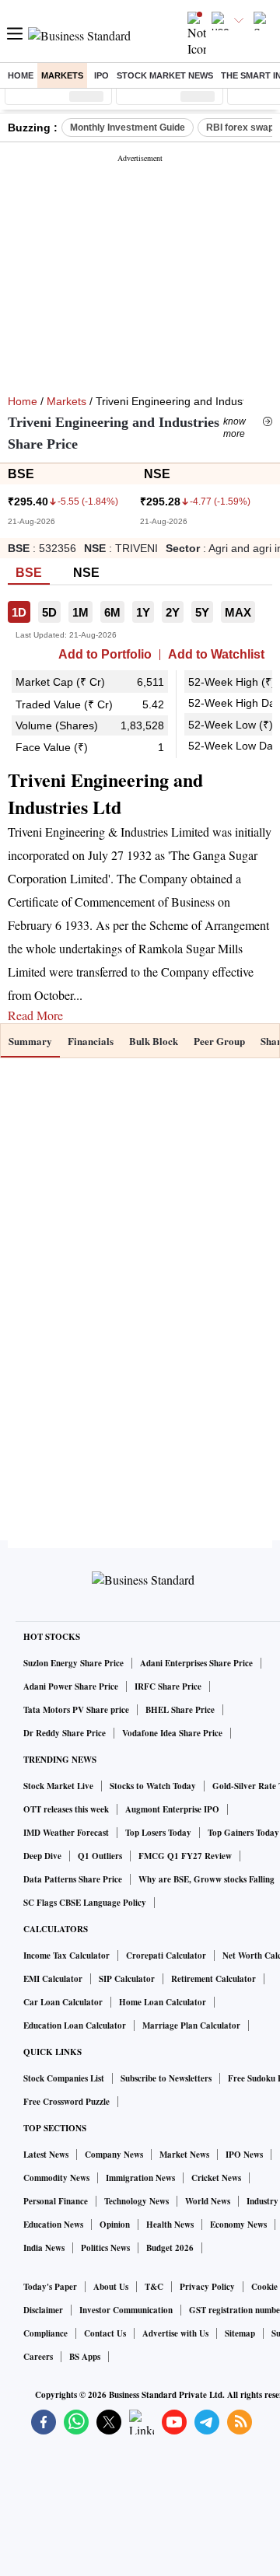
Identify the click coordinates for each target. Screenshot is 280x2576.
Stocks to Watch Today (153, 1786)
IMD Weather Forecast (66, 1833)
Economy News (238, 2225)
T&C (154, 2287)
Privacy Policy (207, 2287)
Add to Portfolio (105, 655)
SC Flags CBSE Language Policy (85, 1903)
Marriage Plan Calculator (191, 2025)
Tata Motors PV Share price (76, 1710)
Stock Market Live (58, 1786)
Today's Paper (50, 2287)
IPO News (244, 2155)
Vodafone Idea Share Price (172, 1733)
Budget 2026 (170, 2248)
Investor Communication (126, 2310)
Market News (184, 2155)
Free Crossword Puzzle (66, 2102)
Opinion (115, 2225)
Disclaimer (43, 2310)
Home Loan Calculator (163, 2002)
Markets (62, 75)
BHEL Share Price (180, 1710)
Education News (53, 2225)
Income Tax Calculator (66, 1956)
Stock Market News (165, 75)
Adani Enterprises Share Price (196, 1663)
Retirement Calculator (213, 1979)
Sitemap (240, 2333)
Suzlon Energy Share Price (73, 1663)
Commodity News (56, 2178)
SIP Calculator (127, 1979)
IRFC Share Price (168, 1686)
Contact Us (105, 2333)
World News (208, 2201)
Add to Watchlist (216, 655)
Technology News (136, 2201)
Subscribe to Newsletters (166, 2078)
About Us (111, 2287)
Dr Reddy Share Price (65, 1733)
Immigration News (140, 2178)
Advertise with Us (175, 2333)
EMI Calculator (53, 1979)
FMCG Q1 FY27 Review (185, 1856)
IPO (101, 75)
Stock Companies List (64, 2078)
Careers (38, 2357)
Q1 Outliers (100, 1856)
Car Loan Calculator (63, 2002)
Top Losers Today (158, 1833)
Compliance (45, 2333)
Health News (170, 2225)
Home (21, 75)
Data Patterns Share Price (73, 1879)
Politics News (105, 2248)
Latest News (46, 2155)
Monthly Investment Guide (128, 128)
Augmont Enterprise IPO (172, 1809)
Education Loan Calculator (75, 2025)
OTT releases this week (66, 1809)
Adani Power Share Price (71, 1686)
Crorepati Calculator (166, 1956)
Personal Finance (56, 2201)
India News (44, 2248)
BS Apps (85, 2357)
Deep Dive (42, 1856)
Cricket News (216, 2178)
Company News (114, 2155)
